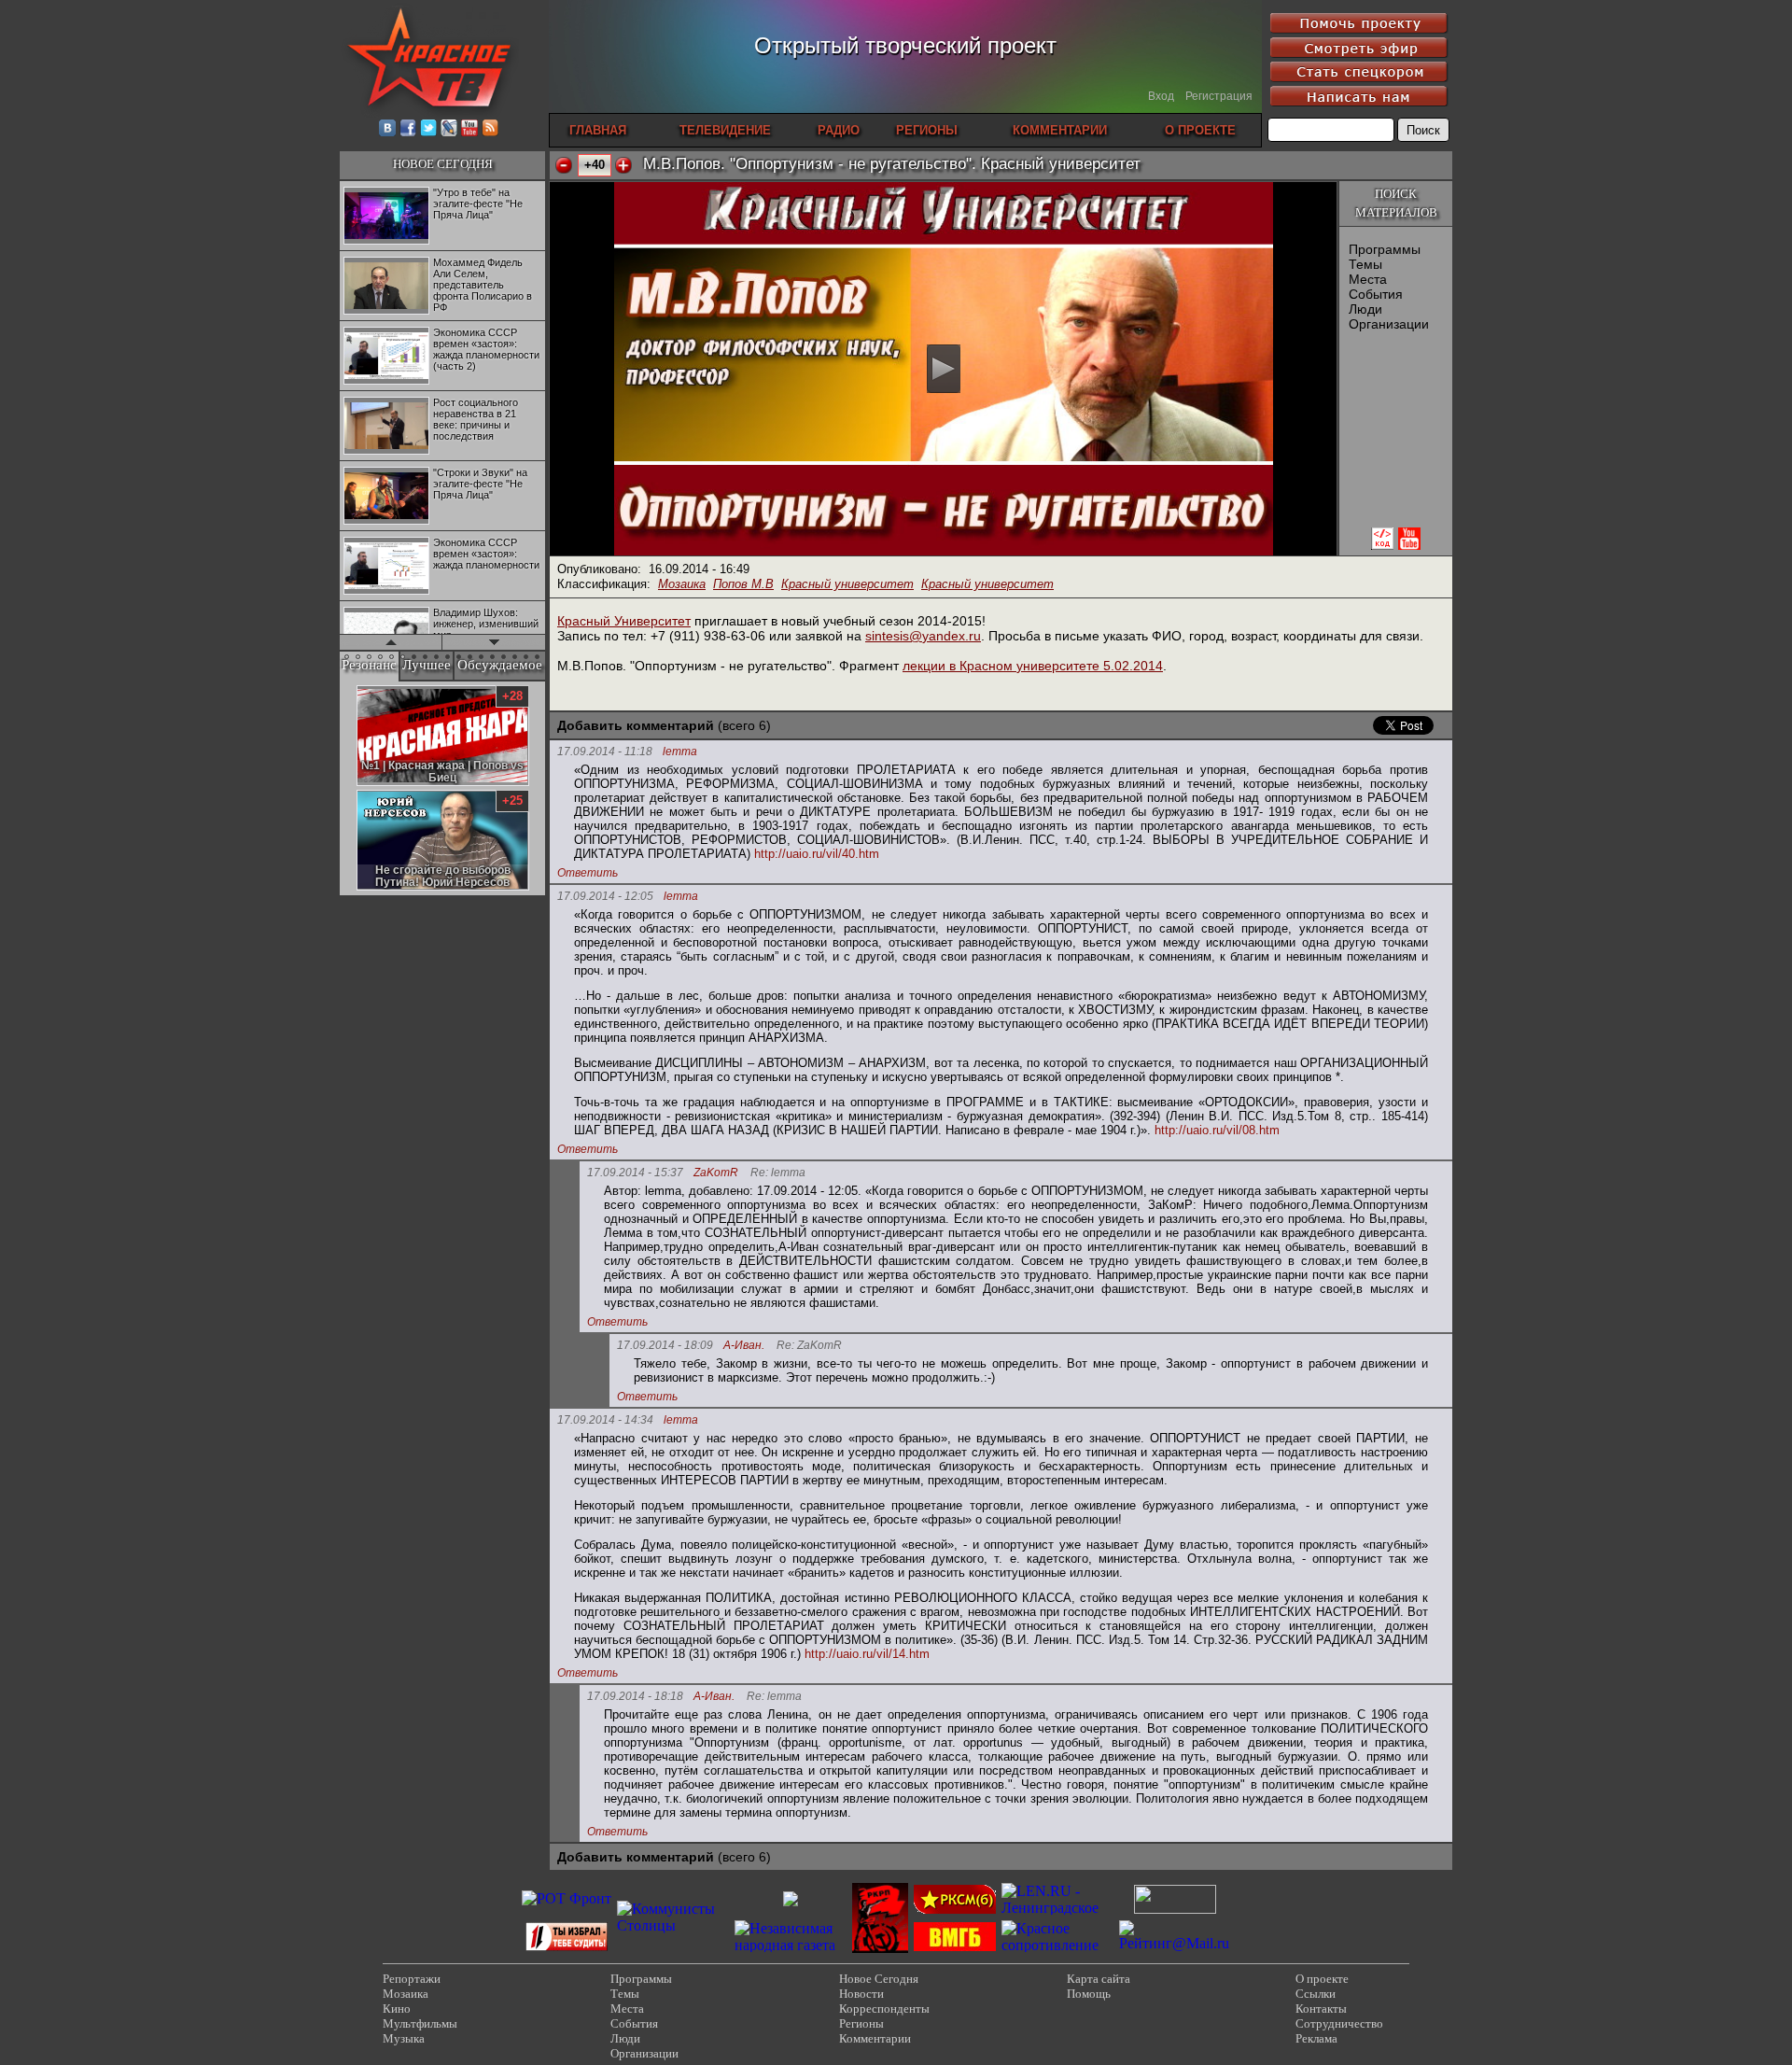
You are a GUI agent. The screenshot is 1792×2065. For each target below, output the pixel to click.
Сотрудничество (1339, 2023)
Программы (1385, 249)
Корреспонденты (884, 2009)
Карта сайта (1099, 1979)
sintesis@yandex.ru (923, 636)
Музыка (404, 2038)
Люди (1365, 309)
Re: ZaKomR (809, 1346)
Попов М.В (743, 584)
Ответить (588, 873)
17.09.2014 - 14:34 (605, 1420)
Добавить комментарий (636, 725)
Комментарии (875, 2038)
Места (1368, 279)
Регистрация (1219, 96)
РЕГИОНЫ (927, 130)
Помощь (1089, 1994)
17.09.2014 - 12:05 (605, 896)
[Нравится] (623, 165)
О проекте (1322, 1979)
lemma (680, 752)
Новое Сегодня (879, 1979)
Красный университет (847, 584)
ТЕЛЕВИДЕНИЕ (725, 130)
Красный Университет (624, 621)
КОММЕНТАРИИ (1060, 130)
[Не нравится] (564, 165)
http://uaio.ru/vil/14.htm (867, 1654)
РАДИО (839, 130)
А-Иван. (744, 1346)
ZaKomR (716, 1173)
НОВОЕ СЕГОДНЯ (443, 164)
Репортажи (412, 1979)
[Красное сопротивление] (1057, 1945)
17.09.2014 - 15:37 (635, 1173)
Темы (1365, 264)
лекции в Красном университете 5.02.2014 (1033, 666)
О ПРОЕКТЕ (1200, 130)
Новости (861, 1994)
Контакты (1321, 2009)
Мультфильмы (420, 2023)
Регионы (861, 2023)
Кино (397, 2009)
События (1376, 294)
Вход (1161, 96)
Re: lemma (778, 1173)
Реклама (1316, 2038)
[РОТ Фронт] (567, 1898)
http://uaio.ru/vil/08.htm (1217, 1130)
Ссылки (1316, 1994)
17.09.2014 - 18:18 (635, 1696)
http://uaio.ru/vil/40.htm (817, 854)
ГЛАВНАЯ (598, 130)
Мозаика (682, 584)
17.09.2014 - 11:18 (605, 752)
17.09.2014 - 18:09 (665, 1345)
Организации (1389, 324)
